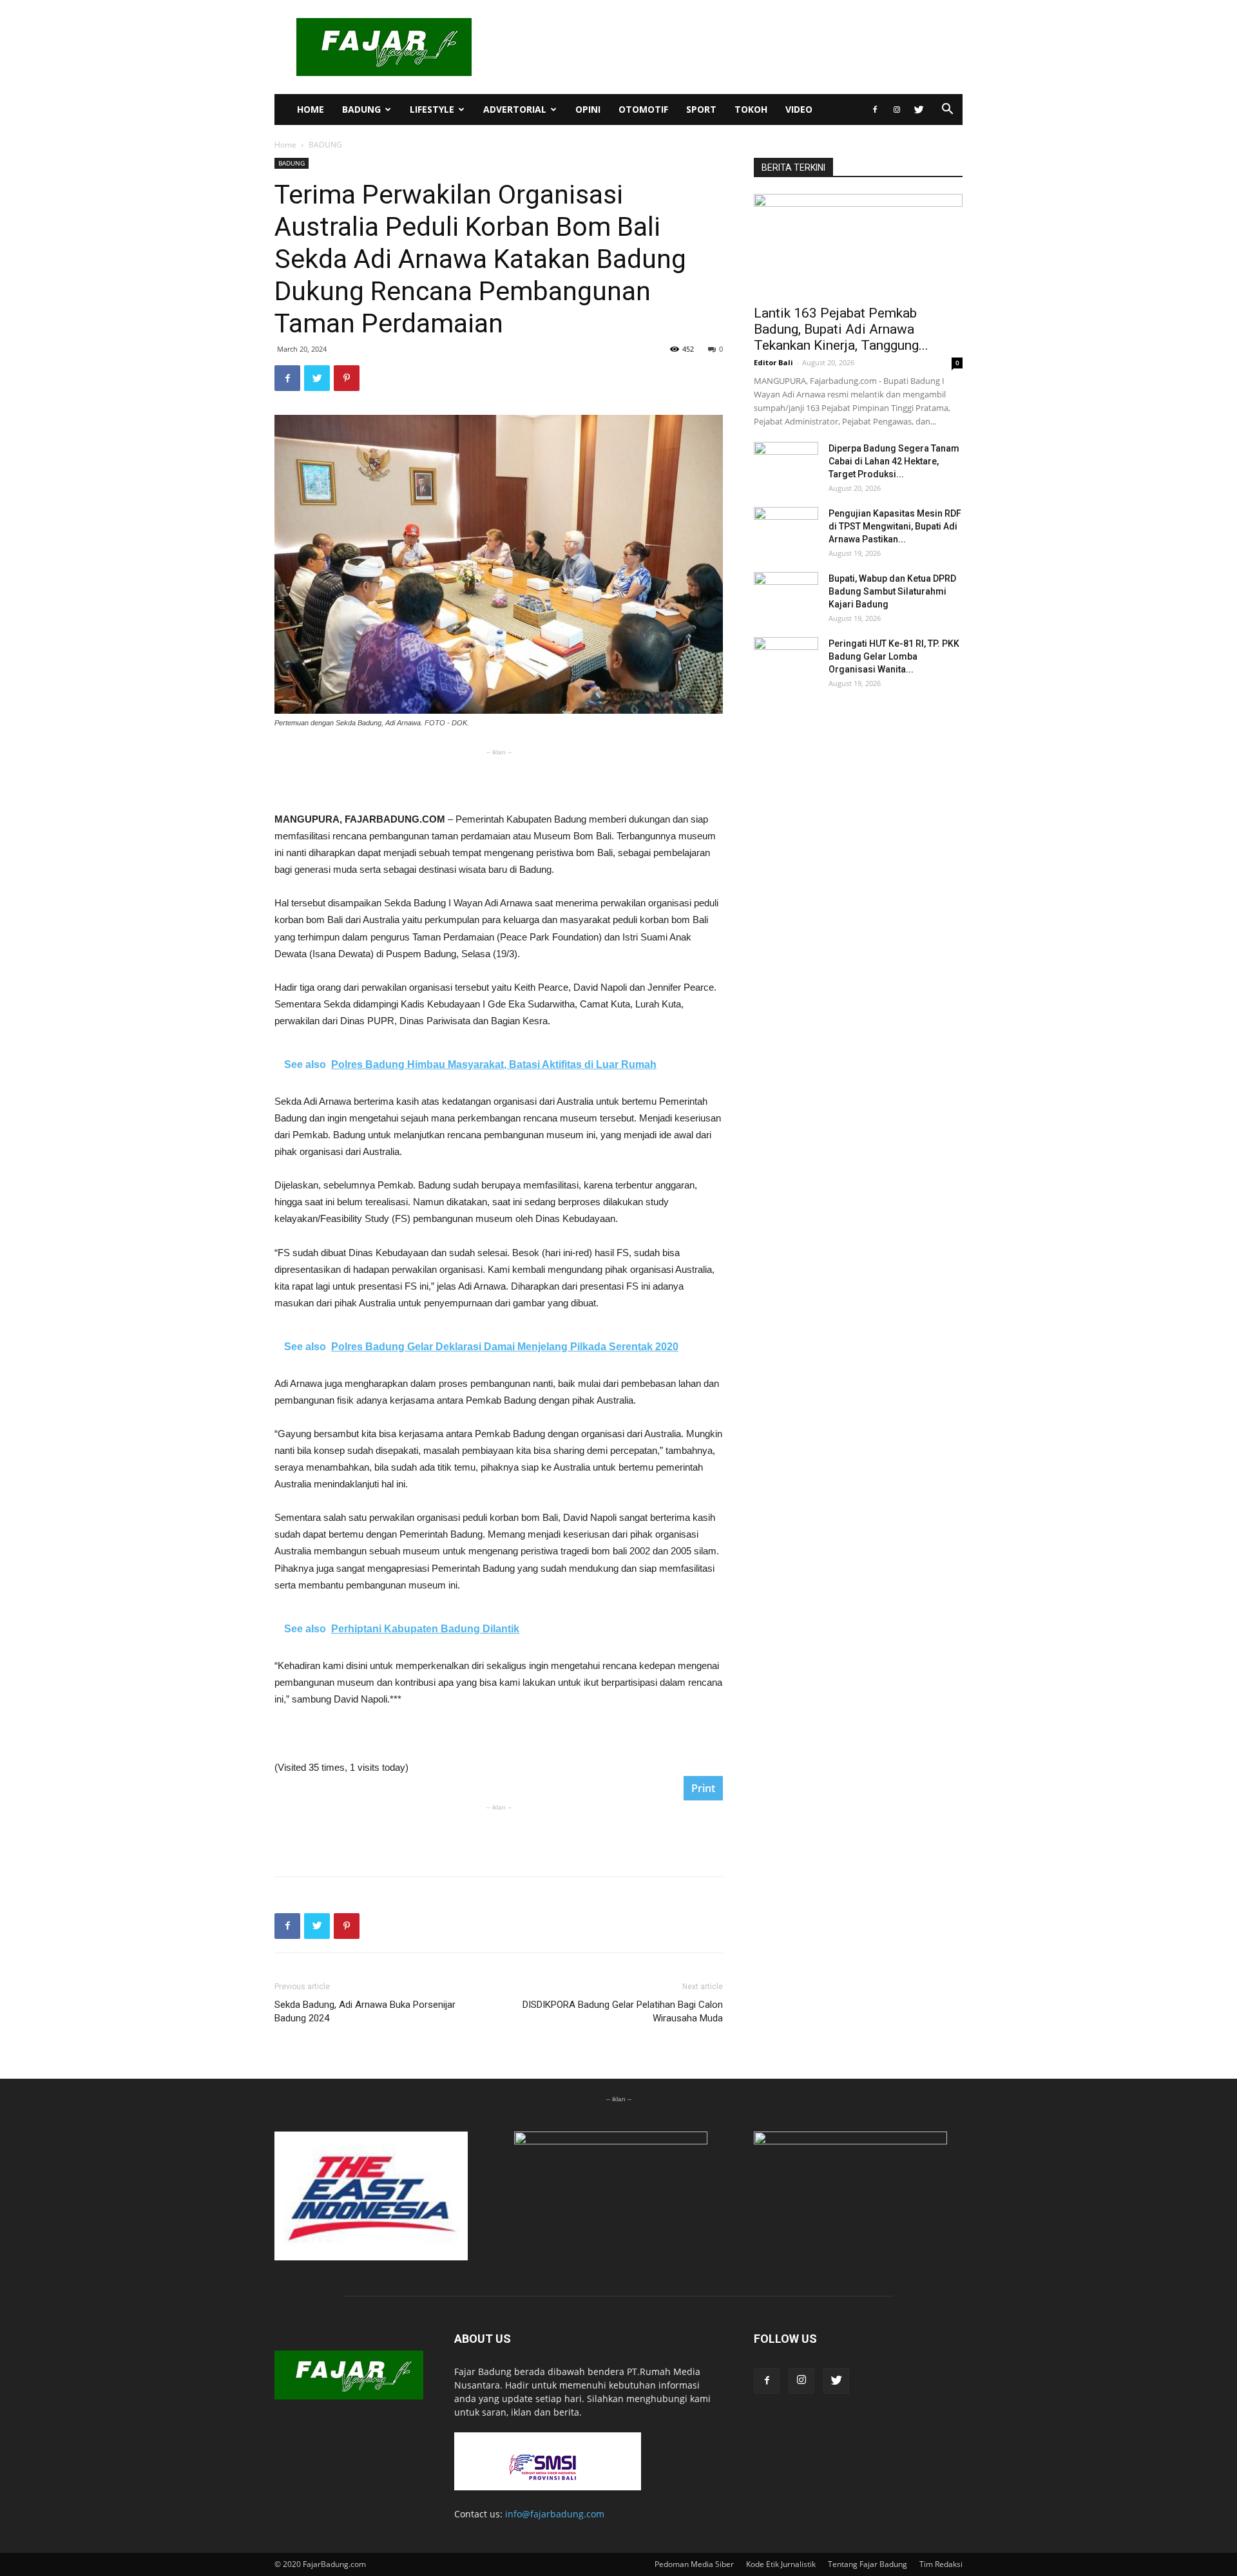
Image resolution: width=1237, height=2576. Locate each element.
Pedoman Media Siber (694, 2564)
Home (285, 145)
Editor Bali (773, 362)
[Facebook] (875, 110)
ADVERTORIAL (515, 109)
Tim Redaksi (941, 2564)
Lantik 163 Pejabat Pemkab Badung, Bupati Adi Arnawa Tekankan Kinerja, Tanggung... (841, 329)
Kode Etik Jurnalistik (781, 2564)
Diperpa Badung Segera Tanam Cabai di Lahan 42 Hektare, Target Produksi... (894, 461)
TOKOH (751, 109)
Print (703, 1788)
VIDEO (799, 109)
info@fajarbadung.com (555, 2514)
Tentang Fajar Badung (868, 2564)
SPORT (701, 109)
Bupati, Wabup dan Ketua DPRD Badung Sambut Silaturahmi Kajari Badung (892, 591)
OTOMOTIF (643, 109)
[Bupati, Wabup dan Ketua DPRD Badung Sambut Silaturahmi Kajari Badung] (786, 595)
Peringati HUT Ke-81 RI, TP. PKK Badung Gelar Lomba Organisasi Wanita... (894, 656)
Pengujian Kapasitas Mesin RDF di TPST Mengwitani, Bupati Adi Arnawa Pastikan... (895, 526)
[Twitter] (919, 110)
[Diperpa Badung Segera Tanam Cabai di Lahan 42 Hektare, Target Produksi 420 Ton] (786, 464)
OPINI (588, 109)
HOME (311, 109)
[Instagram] (897, 110)
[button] (947, 110)
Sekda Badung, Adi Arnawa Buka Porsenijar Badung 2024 (365, 2011)
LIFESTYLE (432, 109)
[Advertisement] (499, 778)
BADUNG (361, 109)
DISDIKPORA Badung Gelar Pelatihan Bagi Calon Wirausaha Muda (623, 2011)
